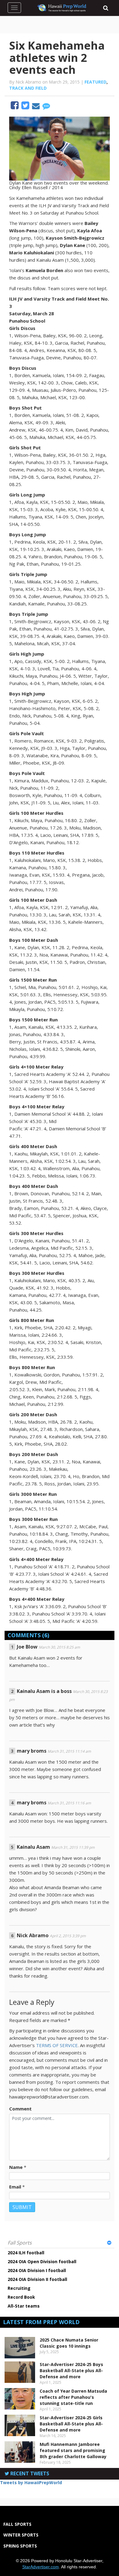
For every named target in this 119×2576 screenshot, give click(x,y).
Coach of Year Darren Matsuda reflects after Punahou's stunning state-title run (73, 2397)
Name (16, 2167)
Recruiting (19, 2288)
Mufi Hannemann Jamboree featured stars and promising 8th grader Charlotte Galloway (73, 2450)
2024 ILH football (26, 2253)
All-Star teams (24, 2306)
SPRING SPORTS (20, 2546)
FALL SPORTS (17, 2524)
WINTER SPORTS (21, 2535)
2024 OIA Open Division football (42, 2261)
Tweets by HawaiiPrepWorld (31, 2482)
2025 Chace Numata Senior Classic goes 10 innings (69, 2343)
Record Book (21, 2297)
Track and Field (28, 88)
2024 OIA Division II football (37, 2279)
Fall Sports (20, 2243)
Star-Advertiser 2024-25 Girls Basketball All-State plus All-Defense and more (71, 2424)
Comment (20, 2109)
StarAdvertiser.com (41, 2567)
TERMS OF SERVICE (57, 2045)
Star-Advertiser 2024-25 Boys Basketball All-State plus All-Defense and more (71, 2370)
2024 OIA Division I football (37, 2270)
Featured (96, 82)
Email (15, 2187)
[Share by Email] (36, 107)
